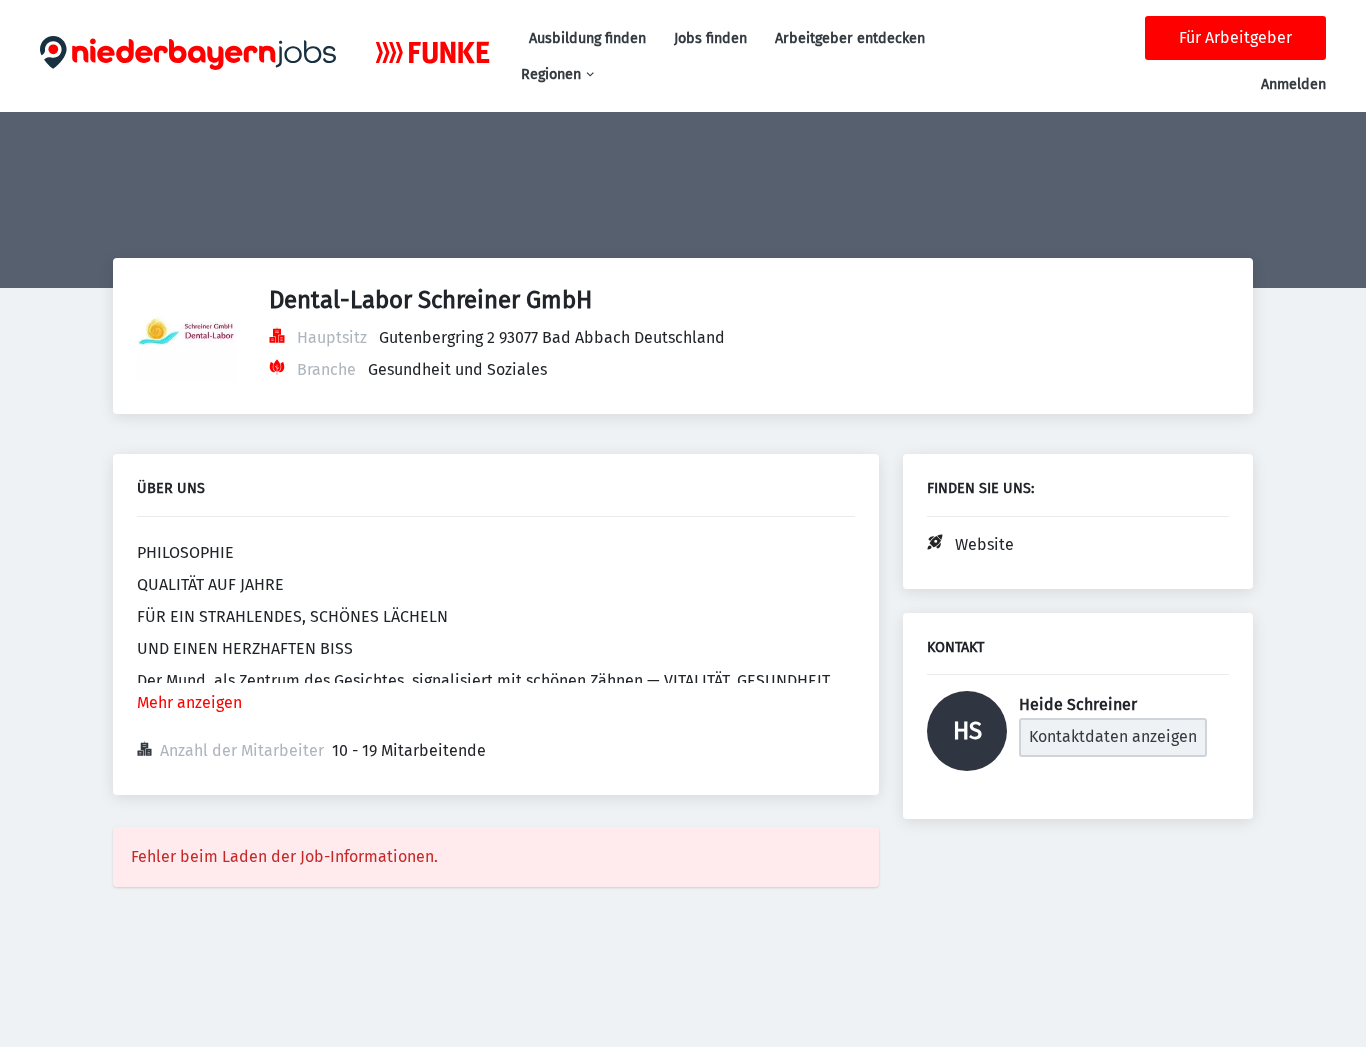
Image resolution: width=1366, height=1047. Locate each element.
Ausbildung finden (587, 38)
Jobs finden (710, 38)
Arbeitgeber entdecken (850, 38)
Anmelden (1293, 84)
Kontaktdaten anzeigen (1113, 736)
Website (984, 544)
